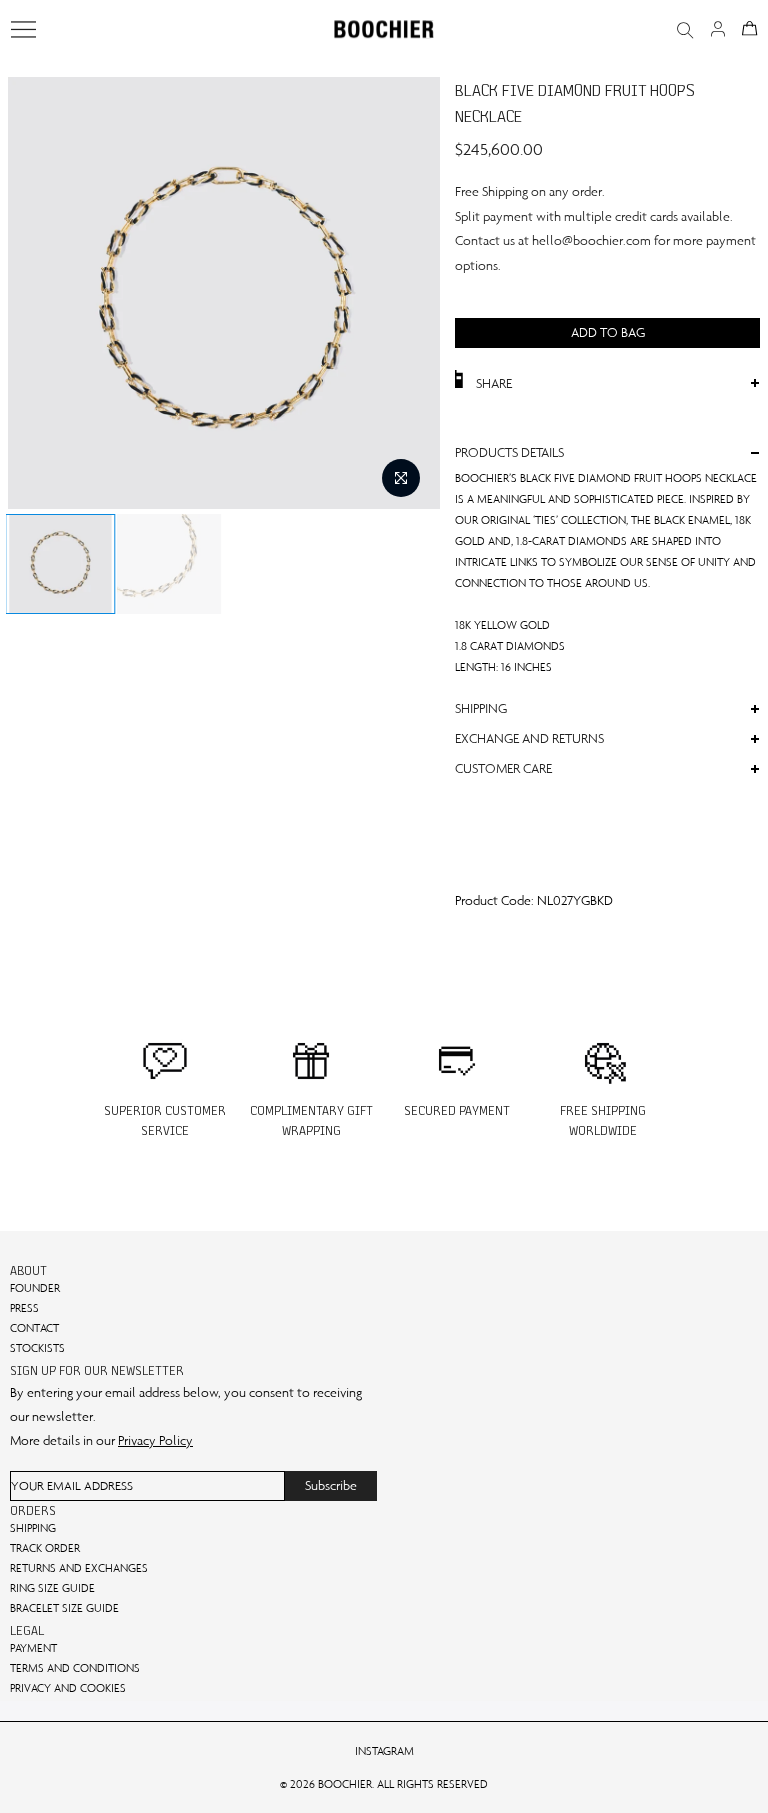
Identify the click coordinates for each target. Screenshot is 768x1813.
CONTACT (34, 1328)
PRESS (24, 1308)
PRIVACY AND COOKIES (68, 1688)
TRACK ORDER (45, 1548)
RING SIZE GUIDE (52, 1588)
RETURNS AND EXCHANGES (79, 1568)
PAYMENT (33, 1648)
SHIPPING (33, 1528)
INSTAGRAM (384, 1751)
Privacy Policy (155, 1440)
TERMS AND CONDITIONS (75, 1668)
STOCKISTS (37, 1348)
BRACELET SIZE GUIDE (64, 1608)
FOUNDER (35, 1288)
